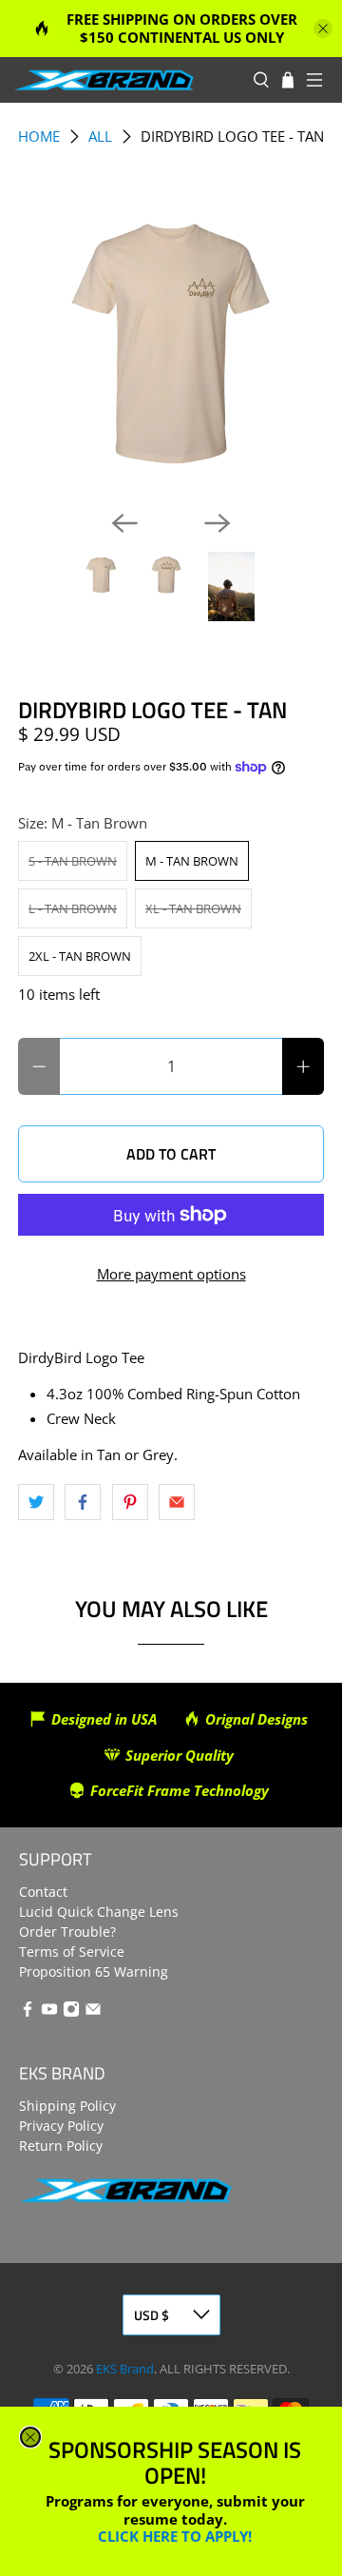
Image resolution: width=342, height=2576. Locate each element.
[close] (30, 2437)
